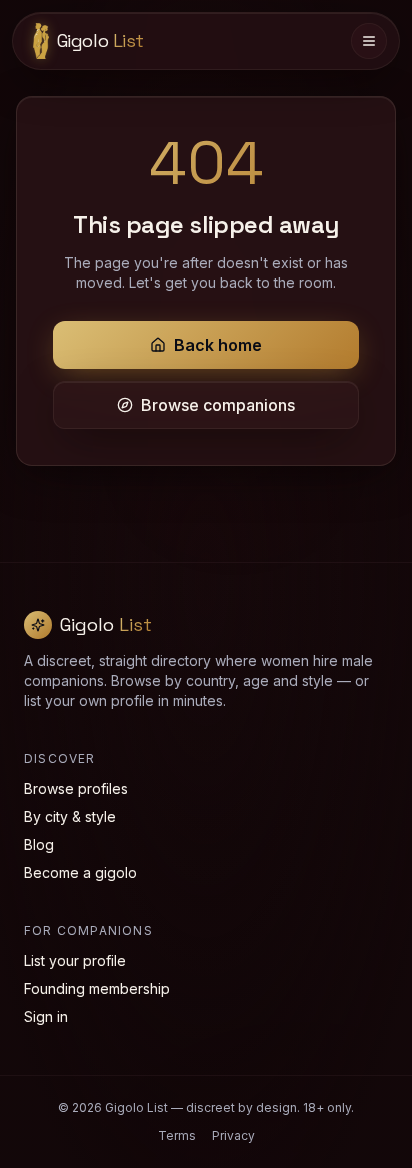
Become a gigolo (80, 872)
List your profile (75, 960)
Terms (177, 1135)
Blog (39, 844)
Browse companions (218, 405)
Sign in (46, 1016)
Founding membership (97, 988)
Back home (218, 345)
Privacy (233, 1135)
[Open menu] (369, 41)
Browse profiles (76, 788)
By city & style (70, 816)
